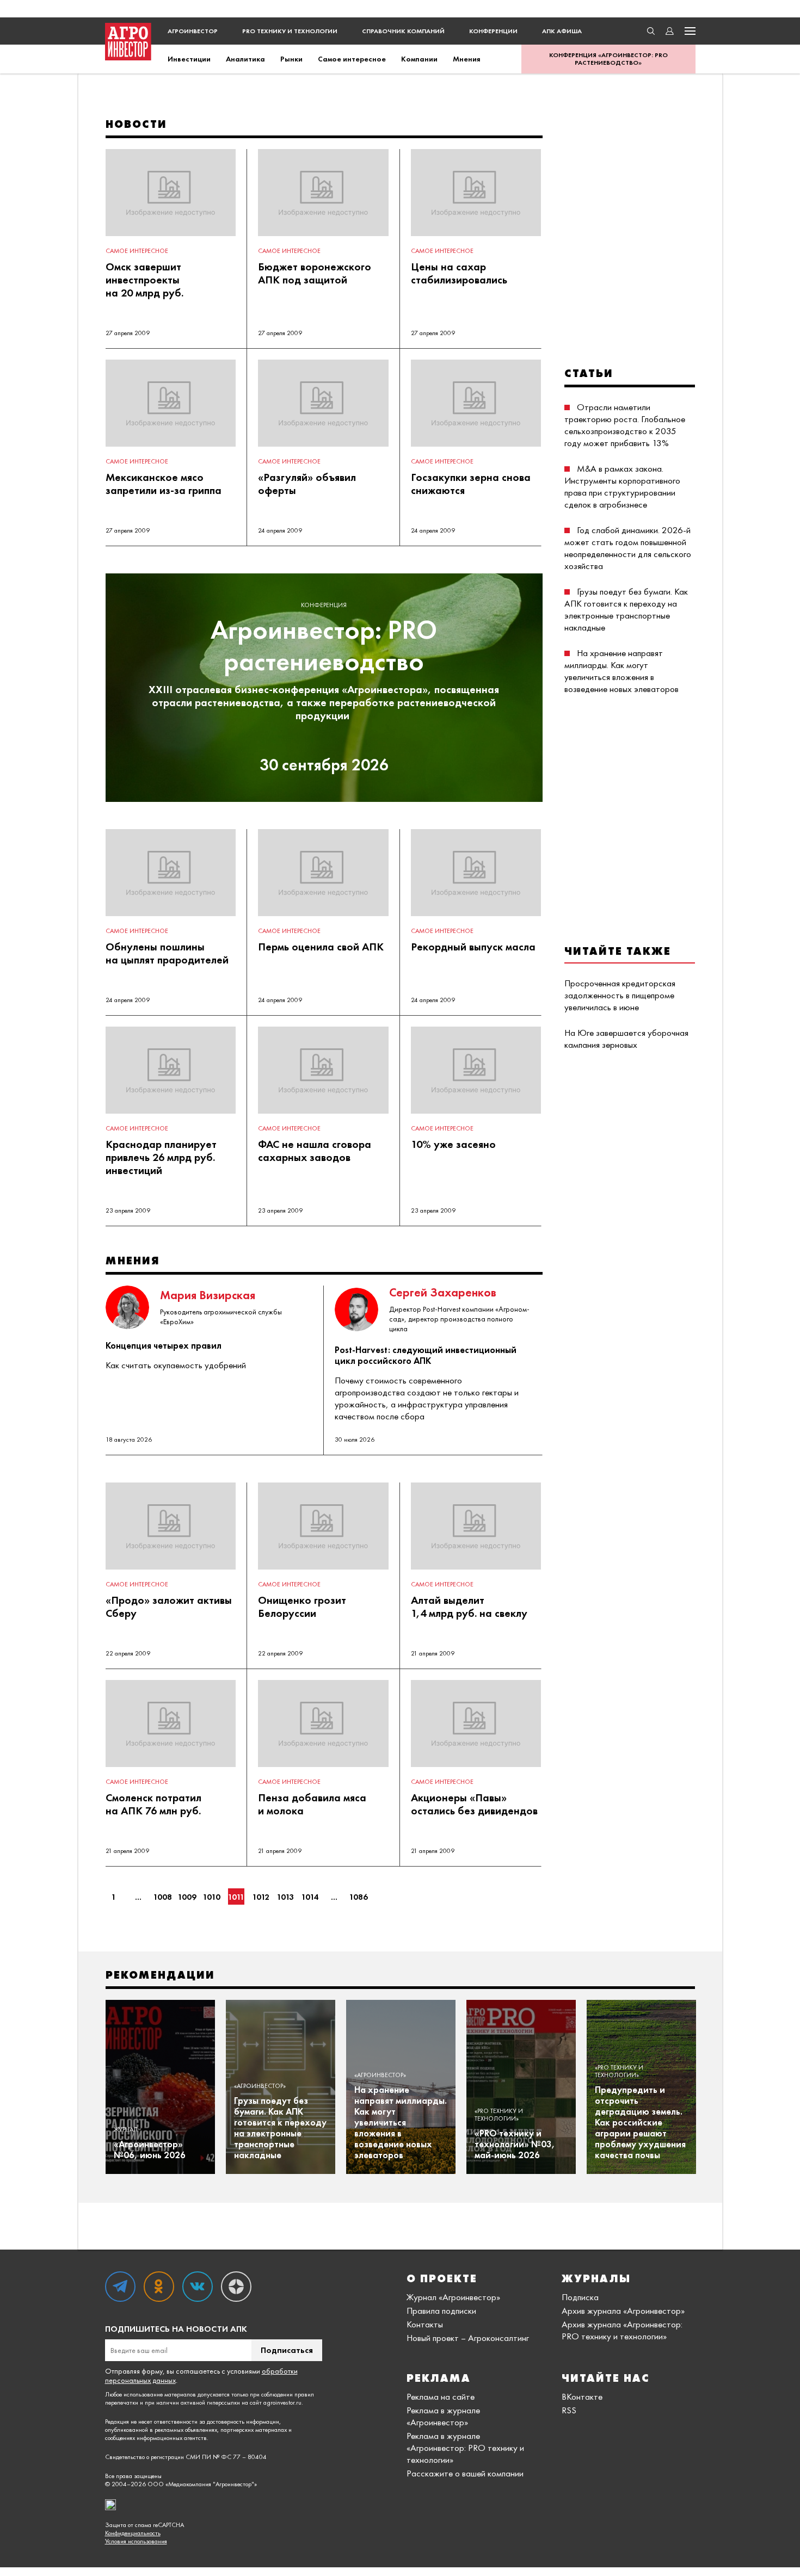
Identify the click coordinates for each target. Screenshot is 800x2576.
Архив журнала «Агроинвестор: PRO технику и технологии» (622, 2330)
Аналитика (245, 59)
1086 (359, 1897)
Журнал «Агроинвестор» (453, 2297)
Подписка (580, 2297)
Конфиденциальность (133, 2533)
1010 (212, 1897)
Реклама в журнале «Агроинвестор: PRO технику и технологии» (465, 2448)
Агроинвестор (193, 31)
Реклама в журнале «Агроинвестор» (443, 2416)
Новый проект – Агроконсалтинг (468, 2338)
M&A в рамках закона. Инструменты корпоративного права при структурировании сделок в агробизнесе (622, 486)
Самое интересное (352, 59)
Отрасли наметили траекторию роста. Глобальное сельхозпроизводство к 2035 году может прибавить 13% (625, 425)
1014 (310, 1897)
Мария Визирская (208, 1295)
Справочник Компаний (403, 31)
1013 (285, 1897)
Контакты (425, 2324)
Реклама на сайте (441, 2396)
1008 (163, 1897)
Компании (419, 59)
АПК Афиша (562, 31)
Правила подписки (441, 2311)
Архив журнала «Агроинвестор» (623, 2311)
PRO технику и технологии (290, 31)
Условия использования (136, 2541)
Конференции (493, 31)
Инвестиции (189, 59)
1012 (261, 1897)
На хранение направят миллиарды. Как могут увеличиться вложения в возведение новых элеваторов (621, 671)
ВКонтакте (582, 2396)
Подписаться (287, 2350)
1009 (187, 1897)
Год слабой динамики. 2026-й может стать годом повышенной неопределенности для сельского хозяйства (628, 548)
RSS (569, 2410)
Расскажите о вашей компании (465, 2473)
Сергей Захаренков (443, 1292)
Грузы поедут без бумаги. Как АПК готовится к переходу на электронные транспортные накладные (626, 609)
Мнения (467, 59)
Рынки (291, 59)
